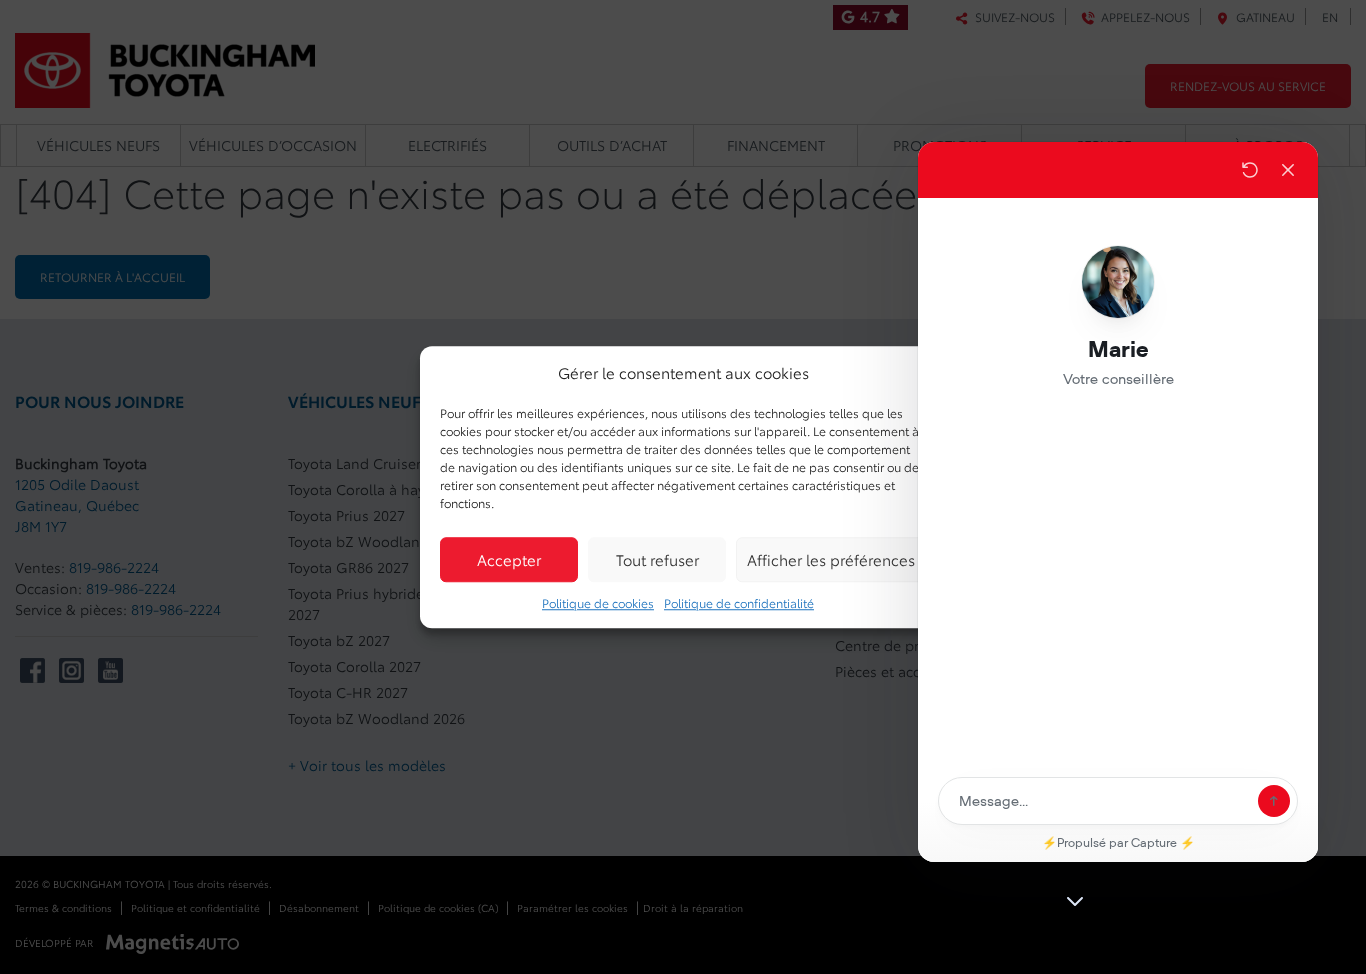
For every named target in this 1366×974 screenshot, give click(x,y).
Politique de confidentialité (739, 602)
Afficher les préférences (831, 559)
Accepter (509, 559)
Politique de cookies (598, 602)
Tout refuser (657, 559)
